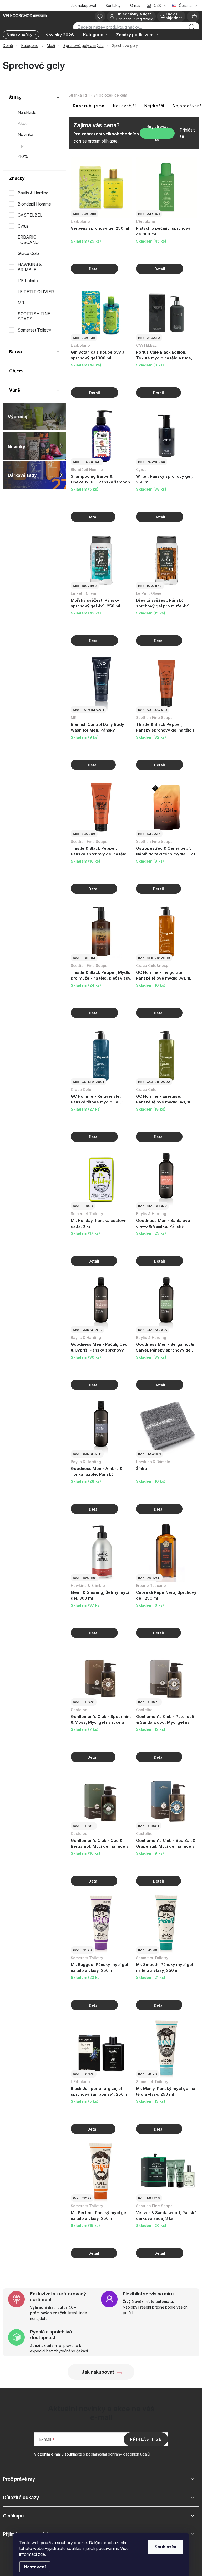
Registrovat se (157, 133)
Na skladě (27, 112)
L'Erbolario (28, 281)
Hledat (192, 29)
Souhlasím (165, 2547)
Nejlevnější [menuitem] (125, 106)
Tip (21, 145)
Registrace (145, 19)
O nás (135, 5)
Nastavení (35, 2567)
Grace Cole (29, 253)
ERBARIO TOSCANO (29, 240)
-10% (23, 156)
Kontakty (113, 5)
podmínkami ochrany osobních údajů (118, 2454)
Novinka (26, 134)
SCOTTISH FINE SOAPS (34, 316)
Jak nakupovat (83, 5)
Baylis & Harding (34, 193)
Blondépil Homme (35, 204)
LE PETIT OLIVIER (36, 292)
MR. (22, 303)
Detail (94, 269)
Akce (23, 123)
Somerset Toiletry (35, 330)
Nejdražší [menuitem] (154, 106)
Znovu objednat (174, 16)
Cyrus (24, 226)
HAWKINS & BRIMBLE (30, 267)
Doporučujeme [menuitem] (89, 106)
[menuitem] (22, 35)
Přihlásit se (187, 133)
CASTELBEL (31, 215)
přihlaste (110, 141)
